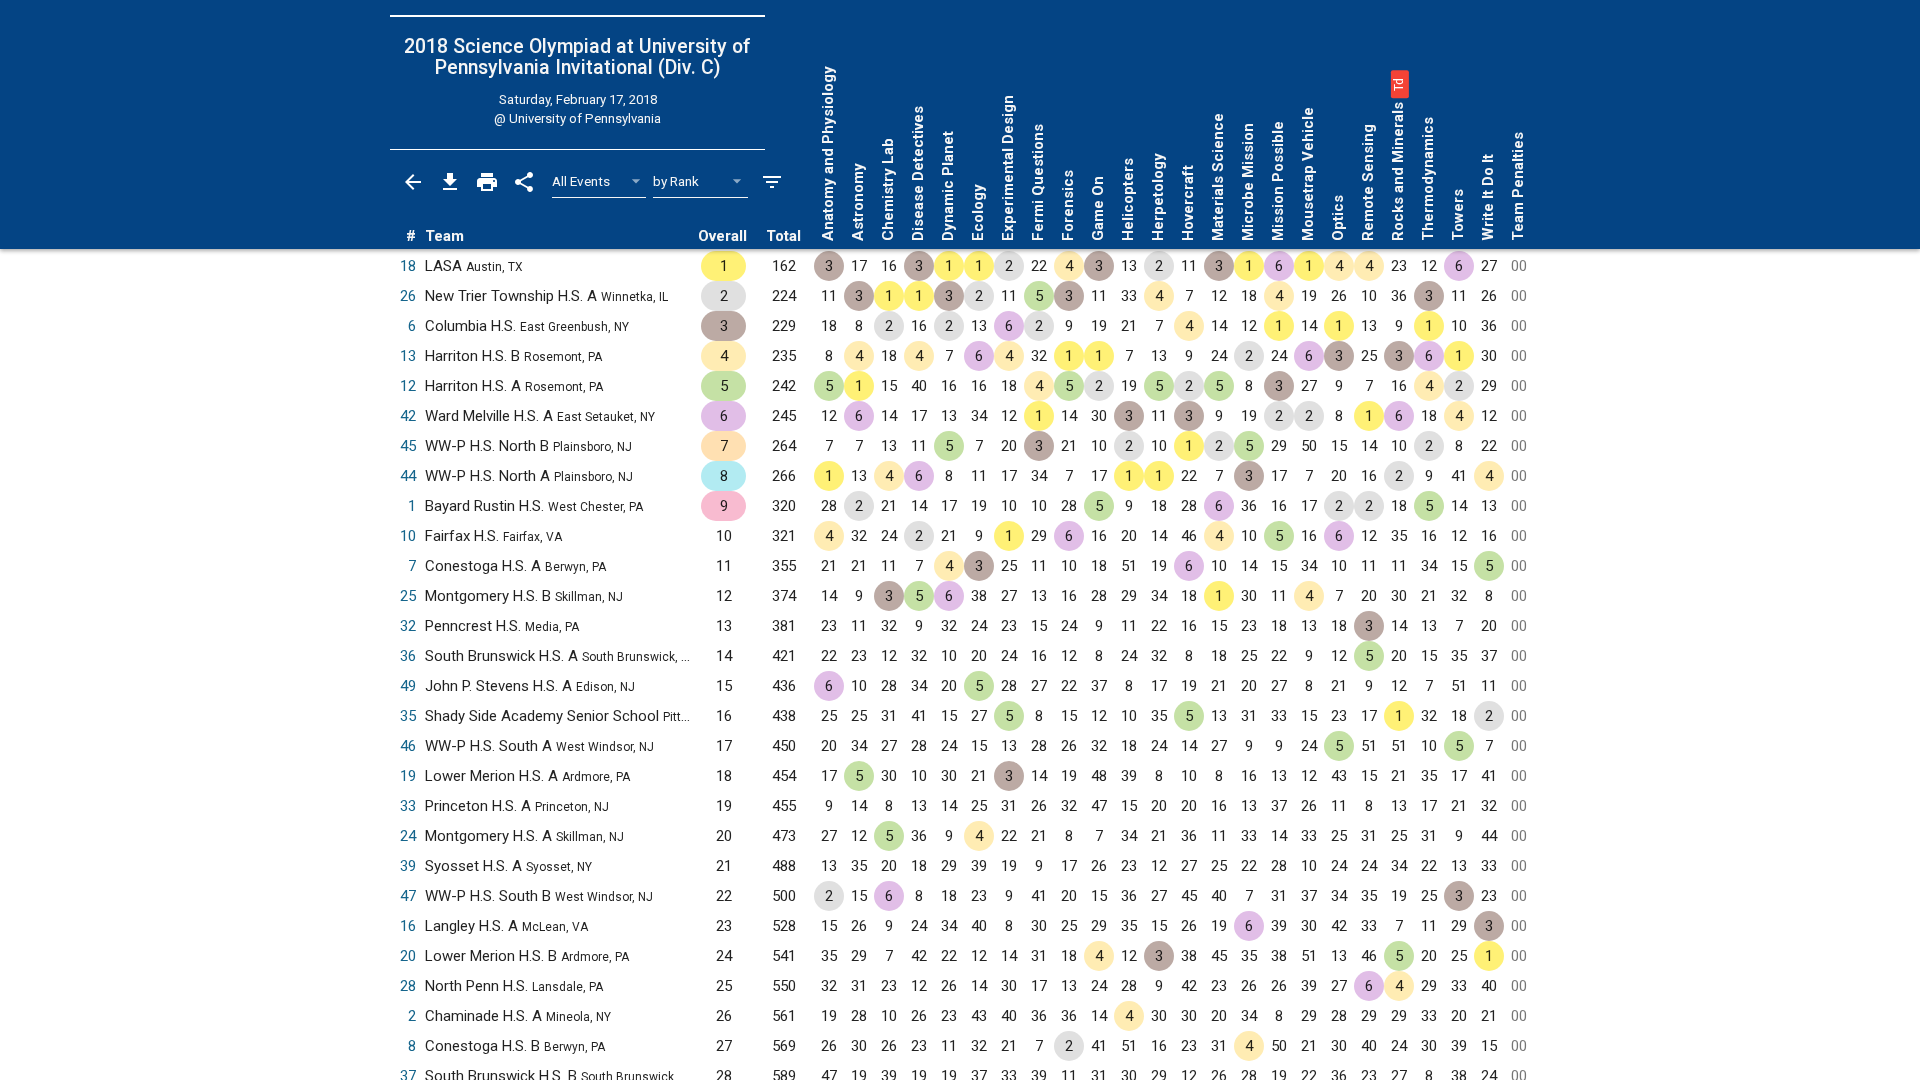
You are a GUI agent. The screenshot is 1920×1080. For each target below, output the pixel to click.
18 (408, 266)
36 (408, 656)
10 (408, 536)
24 (408, 836)
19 (408, 776)
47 (408, 896)
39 (408, 866)
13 (408, 356)
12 (408, 386)
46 (408, 746)
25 (408, 596)
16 (408, 926)
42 (408, 416)
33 (408, 806)
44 (408, 476)
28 (408, 986)
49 (408, 686)
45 (408, 446)
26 (408, 296)
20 (408, 956)
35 (408, 716)
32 (408, 626)
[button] (1398, 84)
